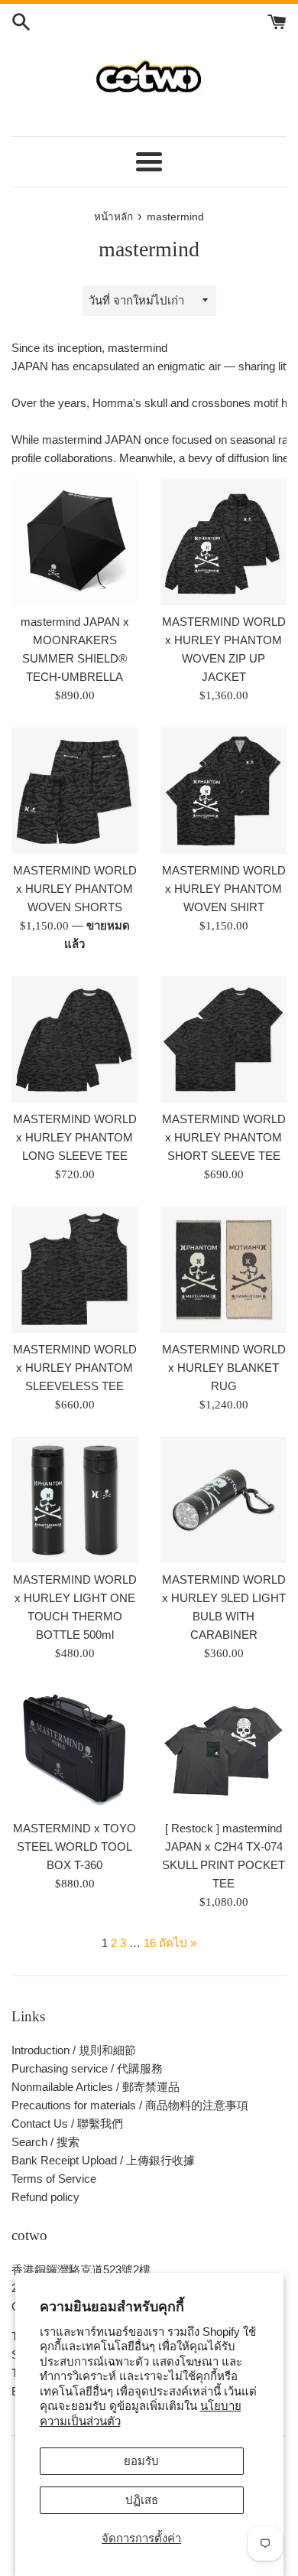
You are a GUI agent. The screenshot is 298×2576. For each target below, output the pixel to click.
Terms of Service (54, 2179)
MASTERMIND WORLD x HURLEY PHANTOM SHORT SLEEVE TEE (224, 1137)
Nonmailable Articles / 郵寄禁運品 (96, 2087)
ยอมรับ (141, 2461)
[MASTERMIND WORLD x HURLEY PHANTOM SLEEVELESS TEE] (74, 1270)
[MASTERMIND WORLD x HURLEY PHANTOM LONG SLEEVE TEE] (74, 1039)
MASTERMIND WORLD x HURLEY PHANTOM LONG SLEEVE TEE (75, 1137)
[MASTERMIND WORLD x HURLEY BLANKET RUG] (223, 1270)
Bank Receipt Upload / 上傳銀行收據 (103, 2160)
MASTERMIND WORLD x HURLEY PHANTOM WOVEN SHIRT (224, 889)
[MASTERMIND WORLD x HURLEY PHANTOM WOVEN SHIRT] (223, 791)
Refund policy (45, 2197)
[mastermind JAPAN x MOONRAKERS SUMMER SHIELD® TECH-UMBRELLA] (74, 542)
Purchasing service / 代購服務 (87, 2068)
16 (150, 1943)
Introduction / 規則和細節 (74, 2050)
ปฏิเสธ (142, 2500)
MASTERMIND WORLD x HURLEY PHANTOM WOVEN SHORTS (75, 889)
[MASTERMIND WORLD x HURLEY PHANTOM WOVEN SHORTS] (74, 791)
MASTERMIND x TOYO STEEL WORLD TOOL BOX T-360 (74, 1847)
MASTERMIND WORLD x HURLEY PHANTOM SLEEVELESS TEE (75, 1368)
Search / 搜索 (45, 2142)
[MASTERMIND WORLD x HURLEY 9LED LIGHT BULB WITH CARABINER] (223, 1500)
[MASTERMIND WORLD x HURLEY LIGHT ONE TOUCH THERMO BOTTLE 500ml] (74, 1500)
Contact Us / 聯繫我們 (67, 2123)
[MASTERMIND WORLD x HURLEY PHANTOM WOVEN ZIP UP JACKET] (223, 542)
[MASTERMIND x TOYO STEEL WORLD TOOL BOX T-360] (74, 1749)
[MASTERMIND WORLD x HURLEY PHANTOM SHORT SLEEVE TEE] (223, 1039)
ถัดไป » (178, 1943)
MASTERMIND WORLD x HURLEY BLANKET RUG (224, 1368)
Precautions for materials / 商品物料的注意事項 (130, 2105)
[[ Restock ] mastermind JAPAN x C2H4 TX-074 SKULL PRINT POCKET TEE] (223, 1749)
